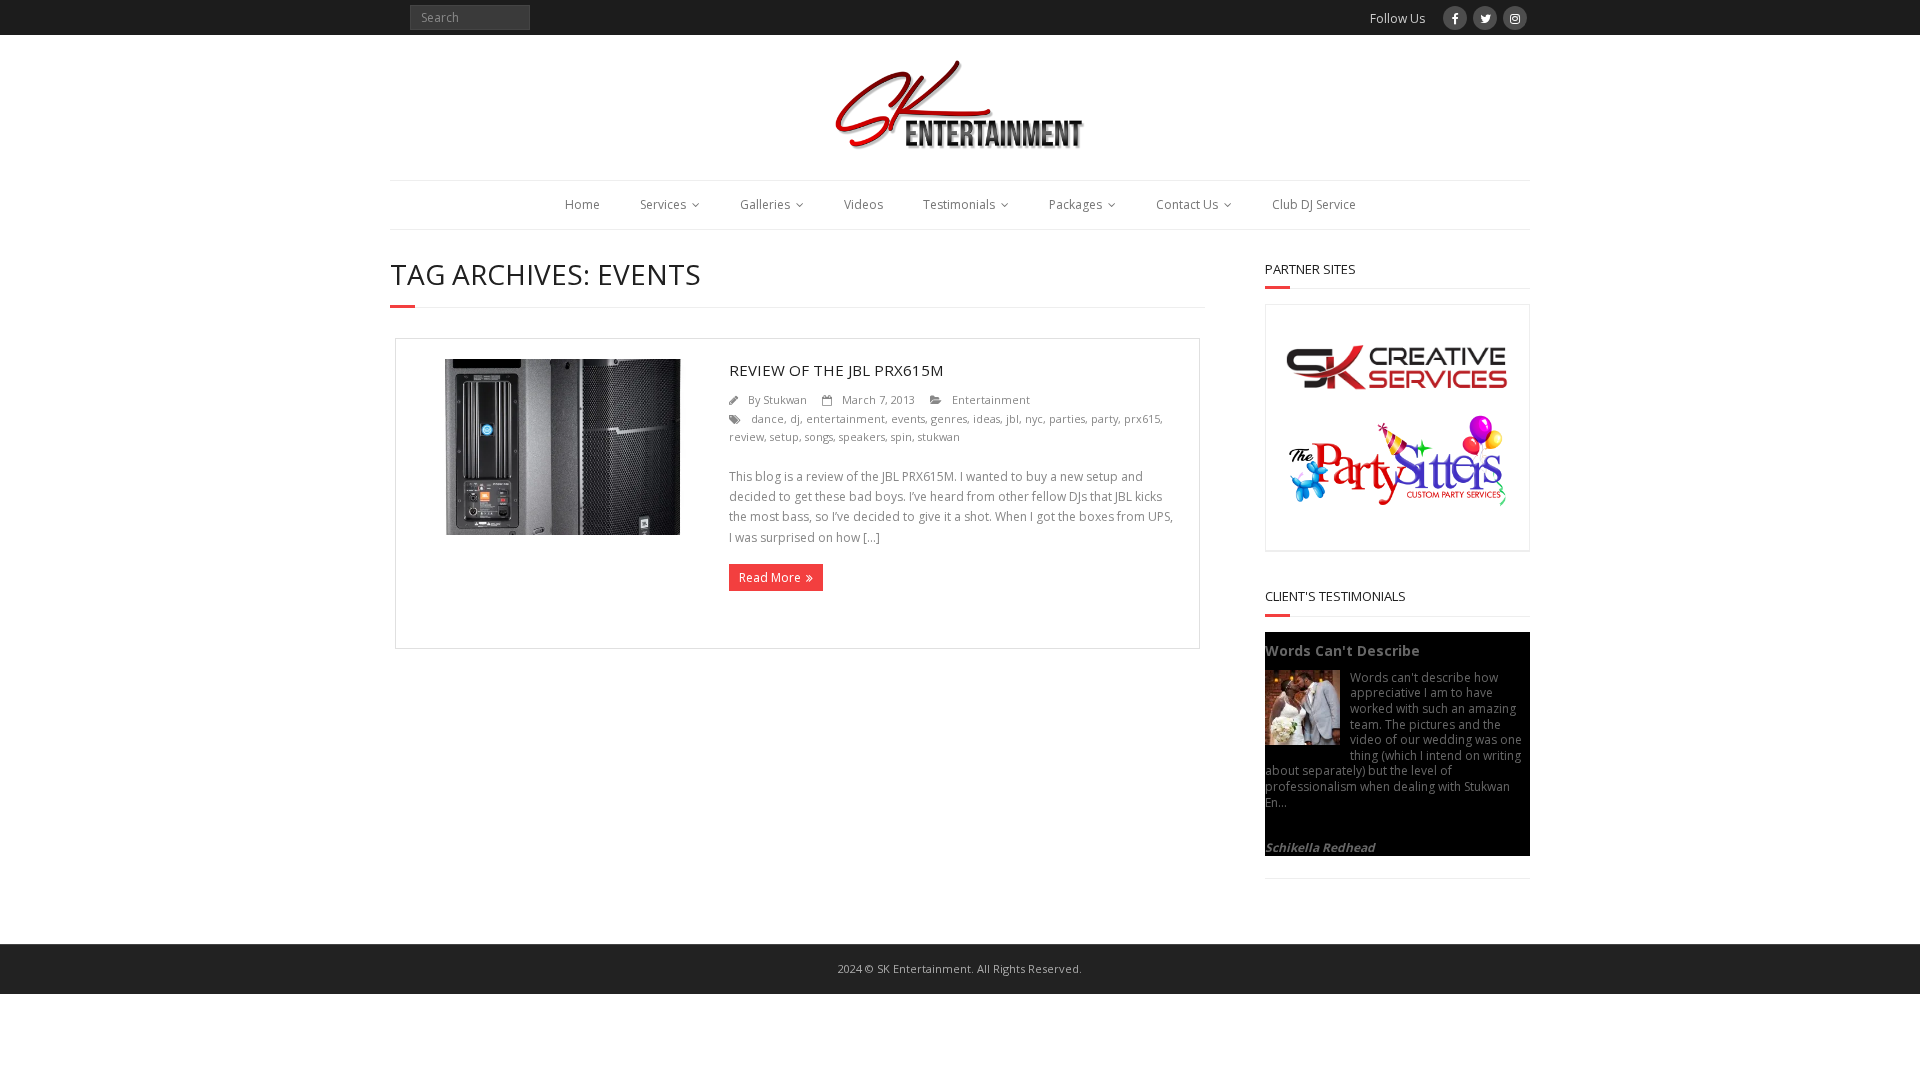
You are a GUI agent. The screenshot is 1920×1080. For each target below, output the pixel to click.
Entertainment (991, 399)
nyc (1034, 418)
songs (819, 436)
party (1104, 418)
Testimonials (959, 204)
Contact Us (1187, 204)
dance (767, 418)
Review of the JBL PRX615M (836, 370)
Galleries (765, 204)
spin (901, 436)
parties (1067, 418)
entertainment (845, 418)
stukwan (939, 436)
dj (795, 418)
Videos (863, 204)
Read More (770, 577)
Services (663, 204)
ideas (986, 418)
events (908, 418)
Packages (1075, 204)
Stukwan (785, 399)
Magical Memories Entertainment (1357, 832)
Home (582, 204)
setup (784, 436)
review (746, 436)
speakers (862, 436)
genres (949, 418)
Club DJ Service (1314, 204)
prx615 (1142, 418)
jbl (1012, 418)
